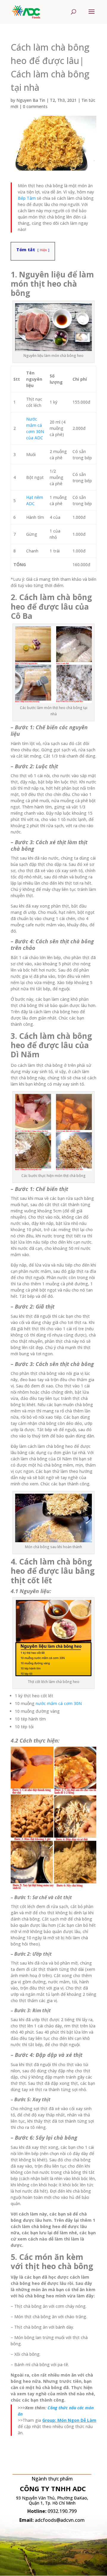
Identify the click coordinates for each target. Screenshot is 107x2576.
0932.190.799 (62, 2511)
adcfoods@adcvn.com (60, 2520)
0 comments (35, 106)
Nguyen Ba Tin (31, 100)
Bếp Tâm (27, 198)
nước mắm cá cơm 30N (59, 1703)
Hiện (43, 250)
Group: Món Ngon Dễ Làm (69, 2420)
